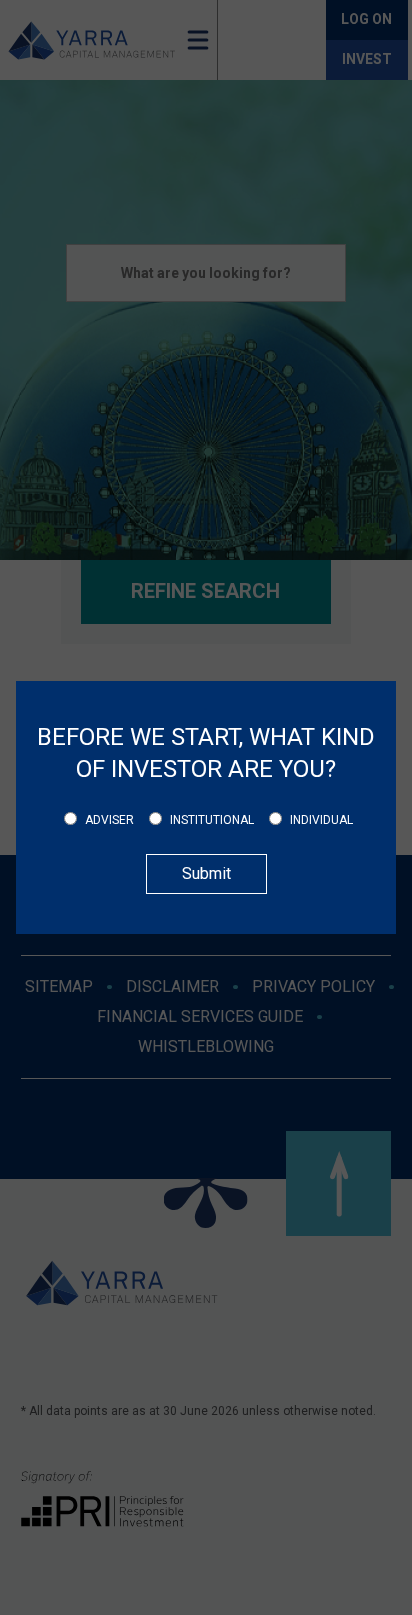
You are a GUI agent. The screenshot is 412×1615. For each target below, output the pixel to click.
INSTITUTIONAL (212, 820)
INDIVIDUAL (321, 820)
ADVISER (109, 820)
